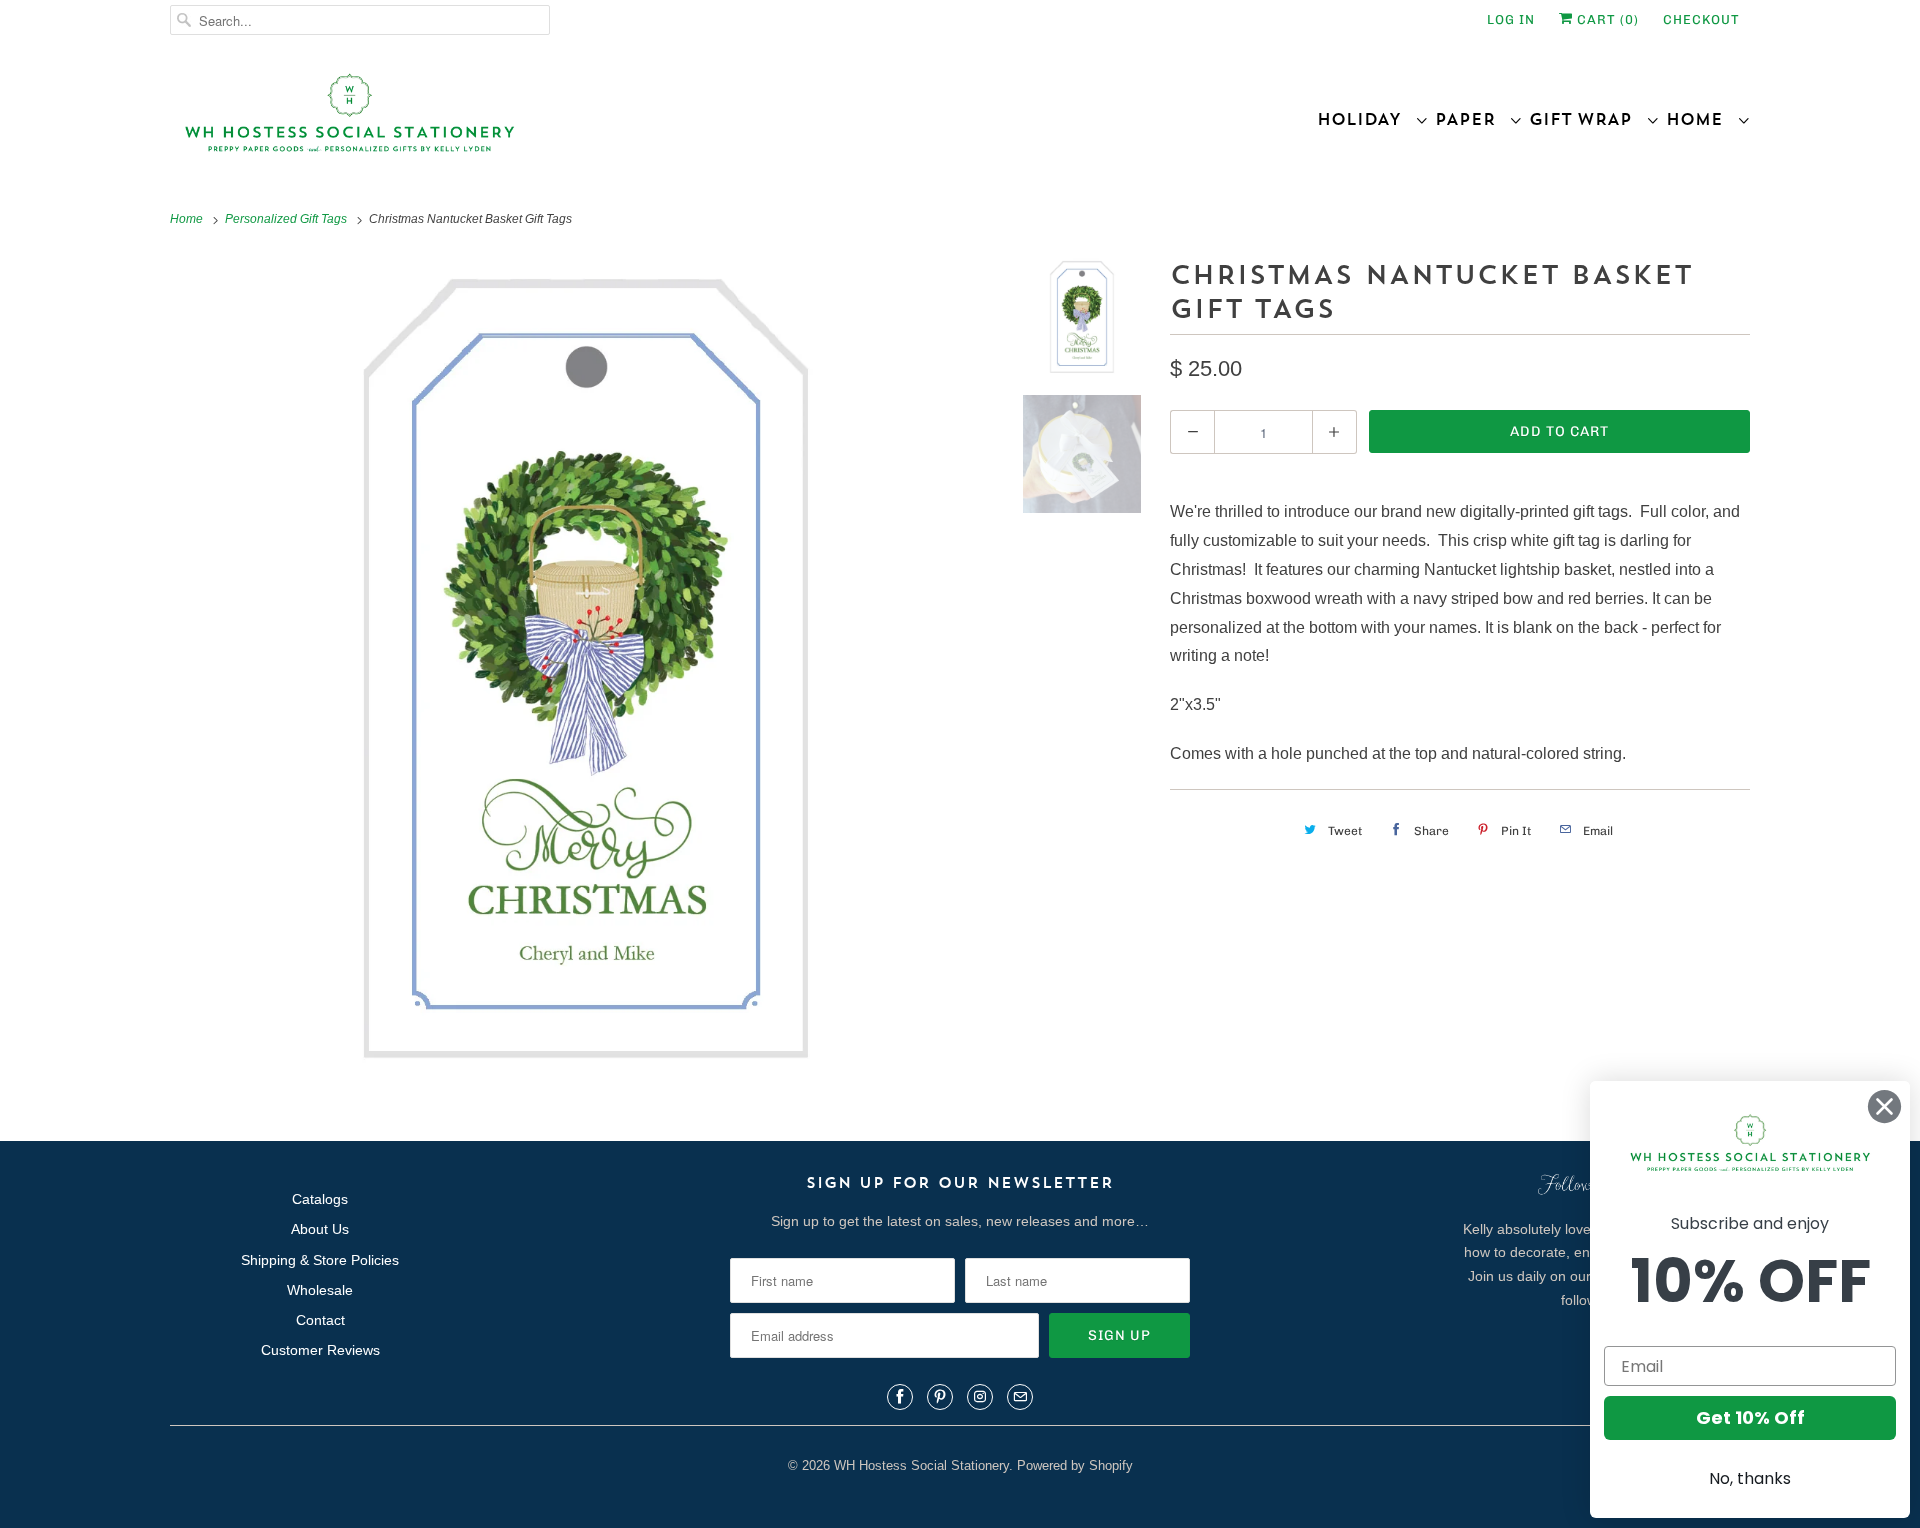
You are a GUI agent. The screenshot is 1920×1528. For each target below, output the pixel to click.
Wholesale (320, 1290)
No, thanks (1750, 1478)
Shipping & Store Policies (320, 1260)
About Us (320, 1229)
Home (1701, 119)
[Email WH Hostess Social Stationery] (1020, 1397)
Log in (1511, 19)
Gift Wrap (1587, 119)
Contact (320, 1320)
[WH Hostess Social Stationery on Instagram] (980, 1397)
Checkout (1701, 19)
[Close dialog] (1884, 1106)
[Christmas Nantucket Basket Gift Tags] (586, 669)
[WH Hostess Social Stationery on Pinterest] (940, 1397)
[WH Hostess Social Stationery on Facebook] (900, 1397)
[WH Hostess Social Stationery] (560, 121)
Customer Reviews (320, 1350)
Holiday (1366, 119)
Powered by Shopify (1075, 1465)
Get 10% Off (1750, 1417)
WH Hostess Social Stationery (921, 1465)
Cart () (1606, 19)
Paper (1472, 119)
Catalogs (320, 1199)
